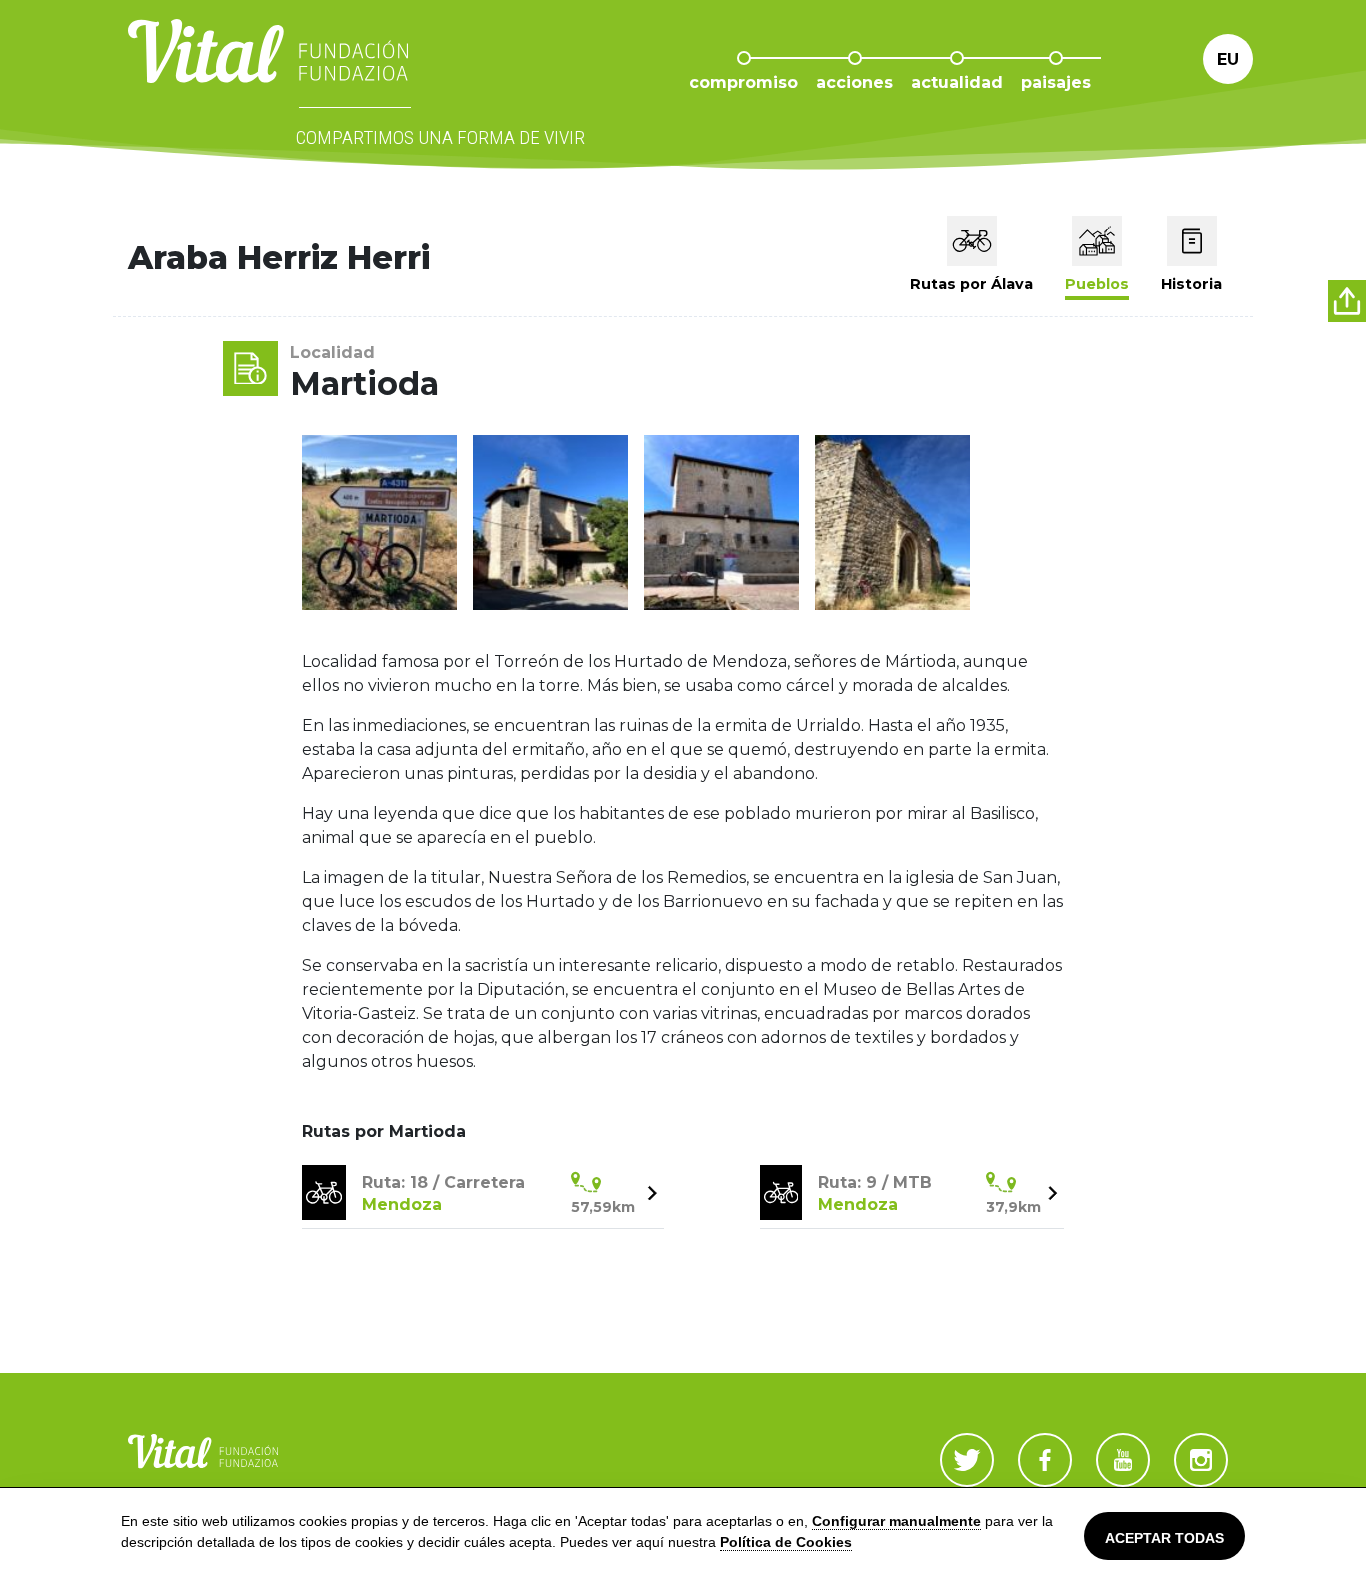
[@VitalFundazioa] (967, 1460)
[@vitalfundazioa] (1045, 1460)
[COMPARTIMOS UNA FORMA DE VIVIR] (268, 71)
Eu (1228, 59)
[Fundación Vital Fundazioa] (1123, 1460)
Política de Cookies (786, 1542)
